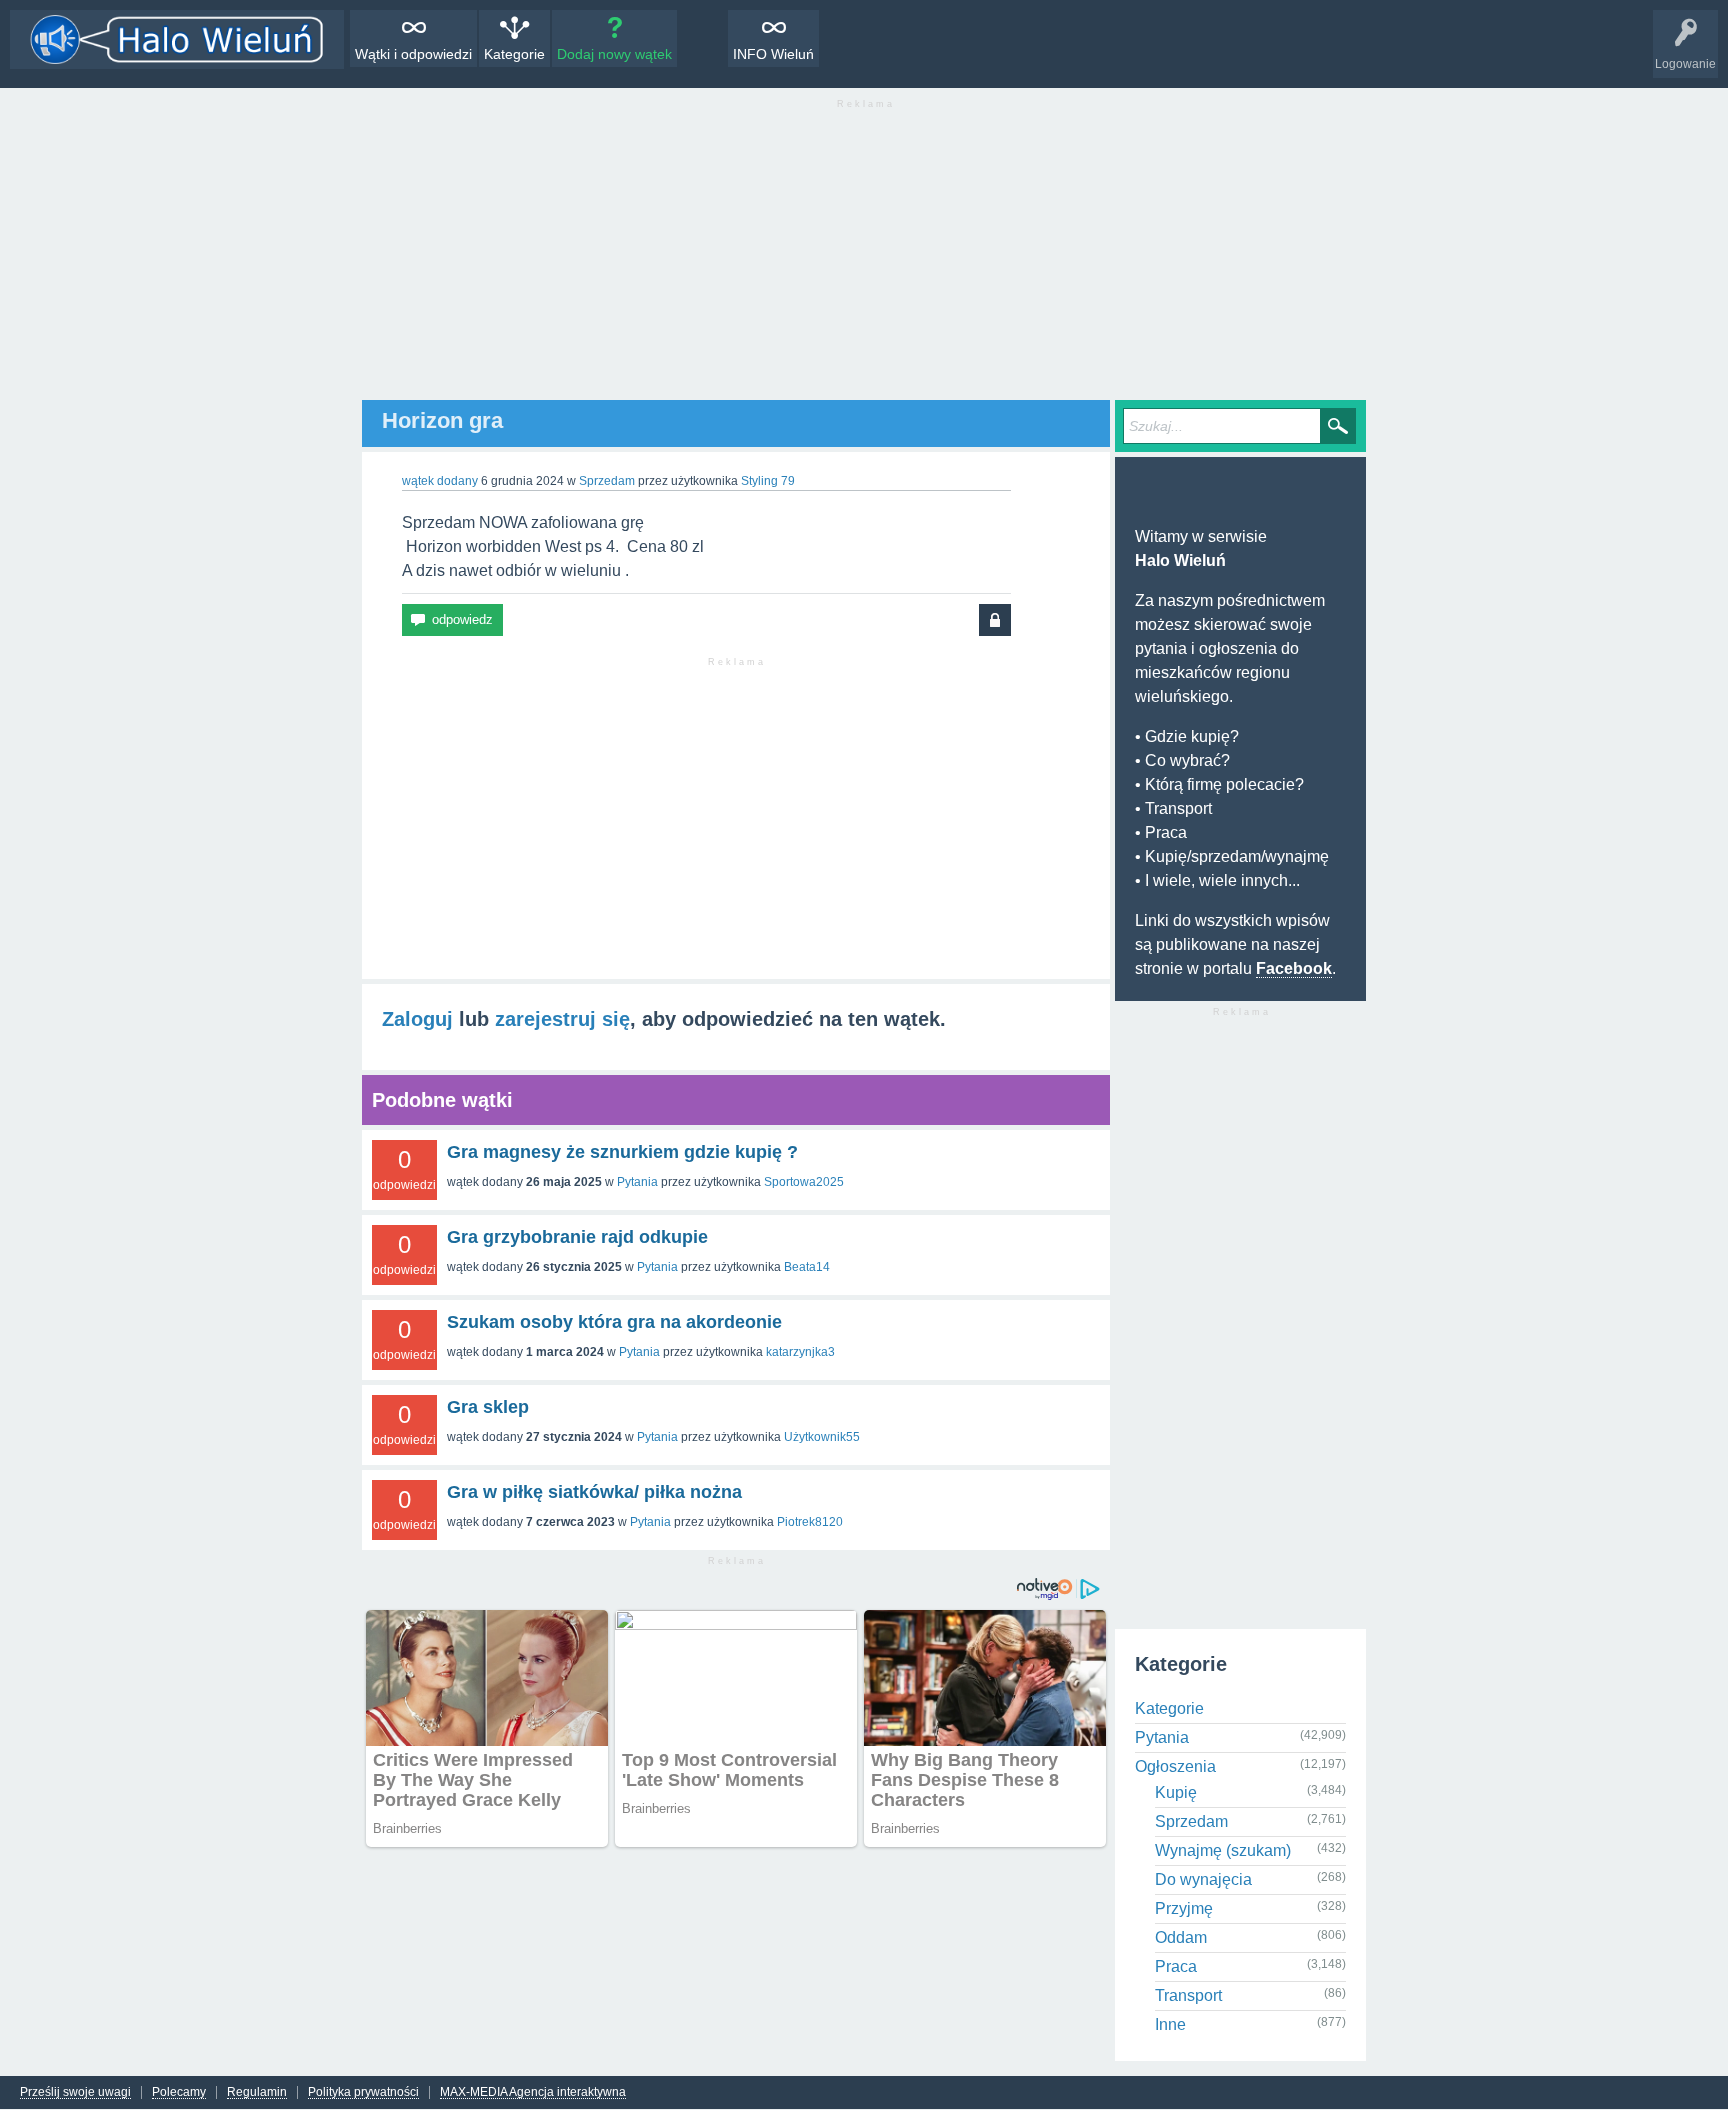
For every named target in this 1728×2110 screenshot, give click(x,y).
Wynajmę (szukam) (1223, 1850)
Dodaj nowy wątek (614, 54)
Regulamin (257, 2092)
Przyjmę (1184, 1908)
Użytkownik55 (822, 1437)
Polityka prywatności (363, 2092)
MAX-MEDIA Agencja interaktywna (533, 2092)
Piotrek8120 (810, 1522)
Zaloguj (417, 1019)
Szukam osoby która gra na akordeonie (614, 1322)
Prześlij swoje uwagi (75, 2092)
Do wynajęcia (1203, 1879)
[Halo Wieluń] (177, 39)
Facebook (1294, 968)
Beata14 (807, 1267)
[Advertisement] (864, 260)
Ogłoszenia (1175, 1766)
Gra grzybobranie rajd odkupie (577, 1237)
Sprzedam (607, 481)
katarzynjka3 (800, 1352)
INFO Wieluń (773, 54)
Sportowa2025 (804, 1182)
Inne (1170, 2024)
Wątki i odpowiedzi (413, 54)
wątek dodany (440, 481)
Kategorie (514, 54)
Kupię (1176, 1792)
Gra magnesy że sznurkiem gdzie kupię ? (622, 1152)
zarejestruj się (562, 1019)
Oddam (1181, 1937)
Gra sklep (488, 1407)
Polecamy (179, 2092)
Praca (1176, 1966)
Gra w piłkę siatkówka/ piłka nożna (594, 1492)
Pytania (637, 1182)
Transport (1188, 1995)
